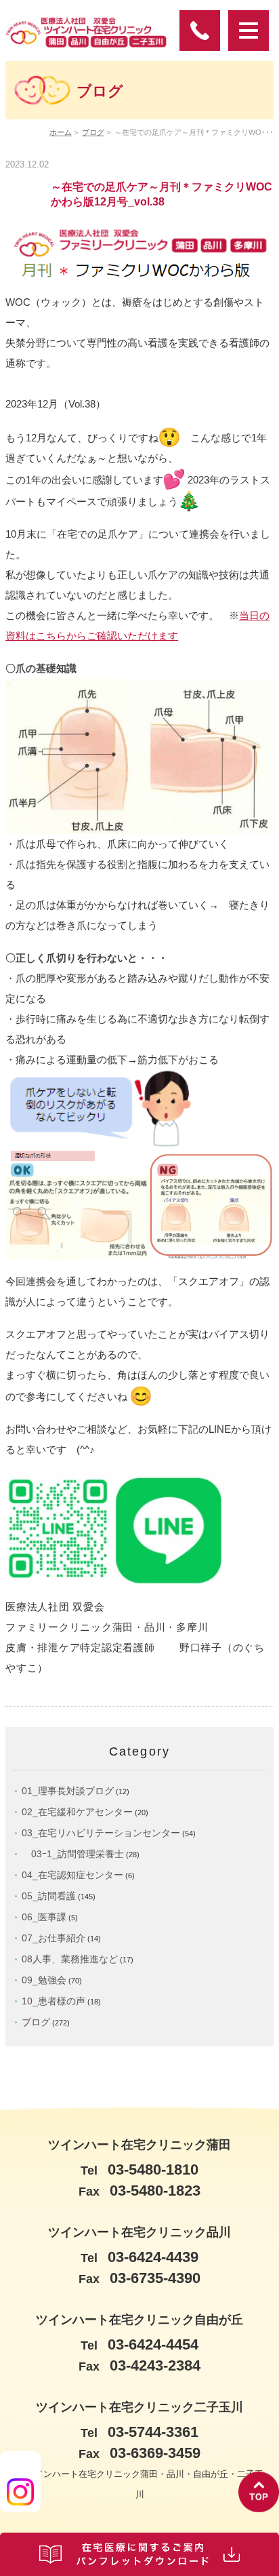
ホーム (61, 132)
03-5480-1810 (139, 2169)
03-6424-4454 (139, 2344)
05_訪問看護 (49, 1896)
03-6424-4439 (139, 2257)
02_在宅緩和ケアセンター (77, 1812)
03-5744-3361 (139, 2432)
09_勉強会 (44, 1980)
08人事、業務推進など (70, 1959)
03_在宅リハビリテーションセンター (101, 1833)
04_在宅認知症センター (72, 1875)
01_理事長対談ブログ (68, 1791)
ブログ (93, 132)
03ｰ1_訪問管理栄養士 (73, 1854)
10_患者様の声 (53, 2001)
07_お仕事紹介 (53, 1938)
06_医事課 (44, 1917)
